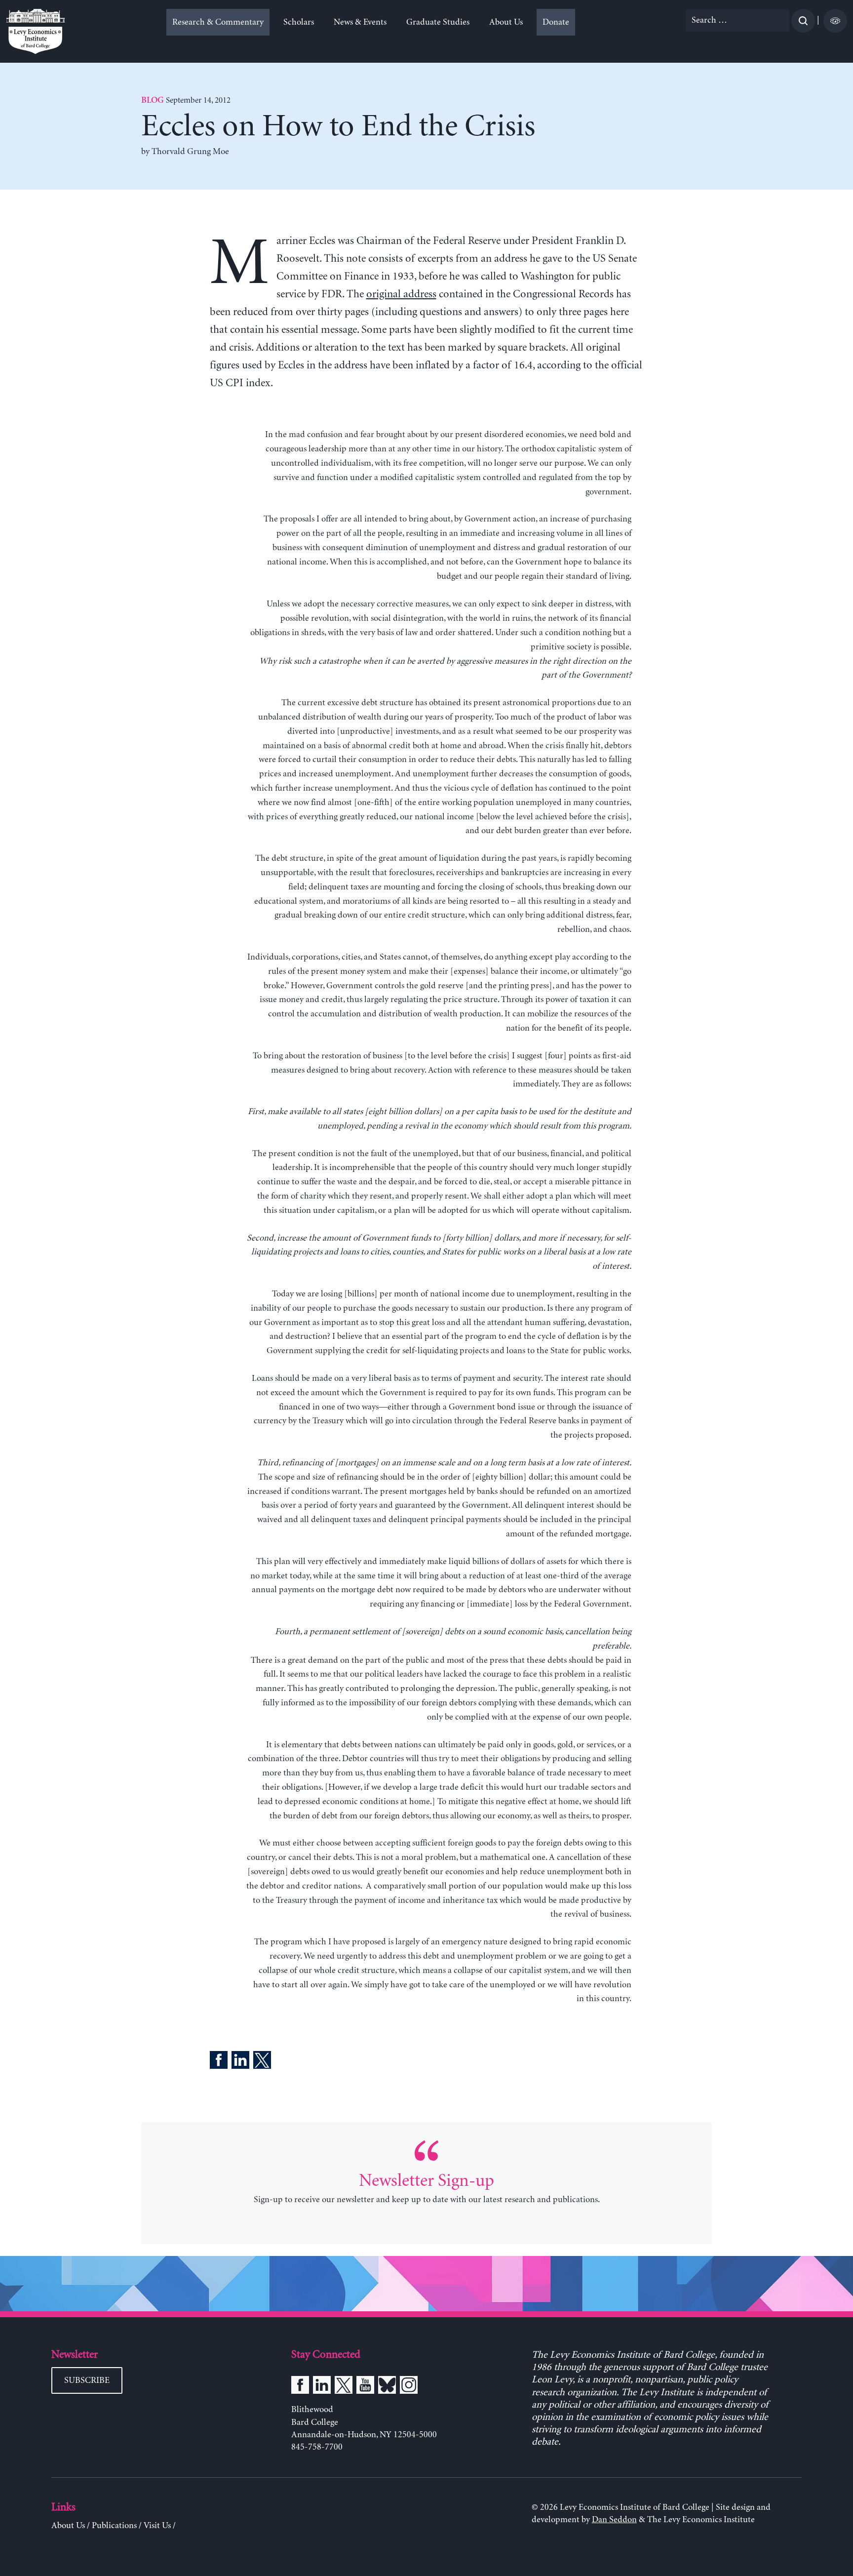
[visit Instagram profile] (409, 2387)
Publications (114, 2526)
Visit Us (157, 2526)
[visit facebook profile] (300, 2387)
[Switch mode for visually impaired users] (835, 21)
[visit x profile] (344, 2387)
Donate (556, 22)
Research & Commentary (218, 22)
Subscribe (87, 2380)
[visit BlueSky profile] (387, 2387)
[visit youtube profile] (365, 2387)
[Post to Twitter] (262, 2062)
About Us (506, 22)
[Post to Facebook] (219, 2062)
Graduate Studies (438, 22)
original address (401, 294)
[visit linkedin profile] (322, 2387)
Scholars (299, 22)
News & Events (360, 22)
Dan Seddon (614, 2520)
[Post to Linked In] (240, 2062)
